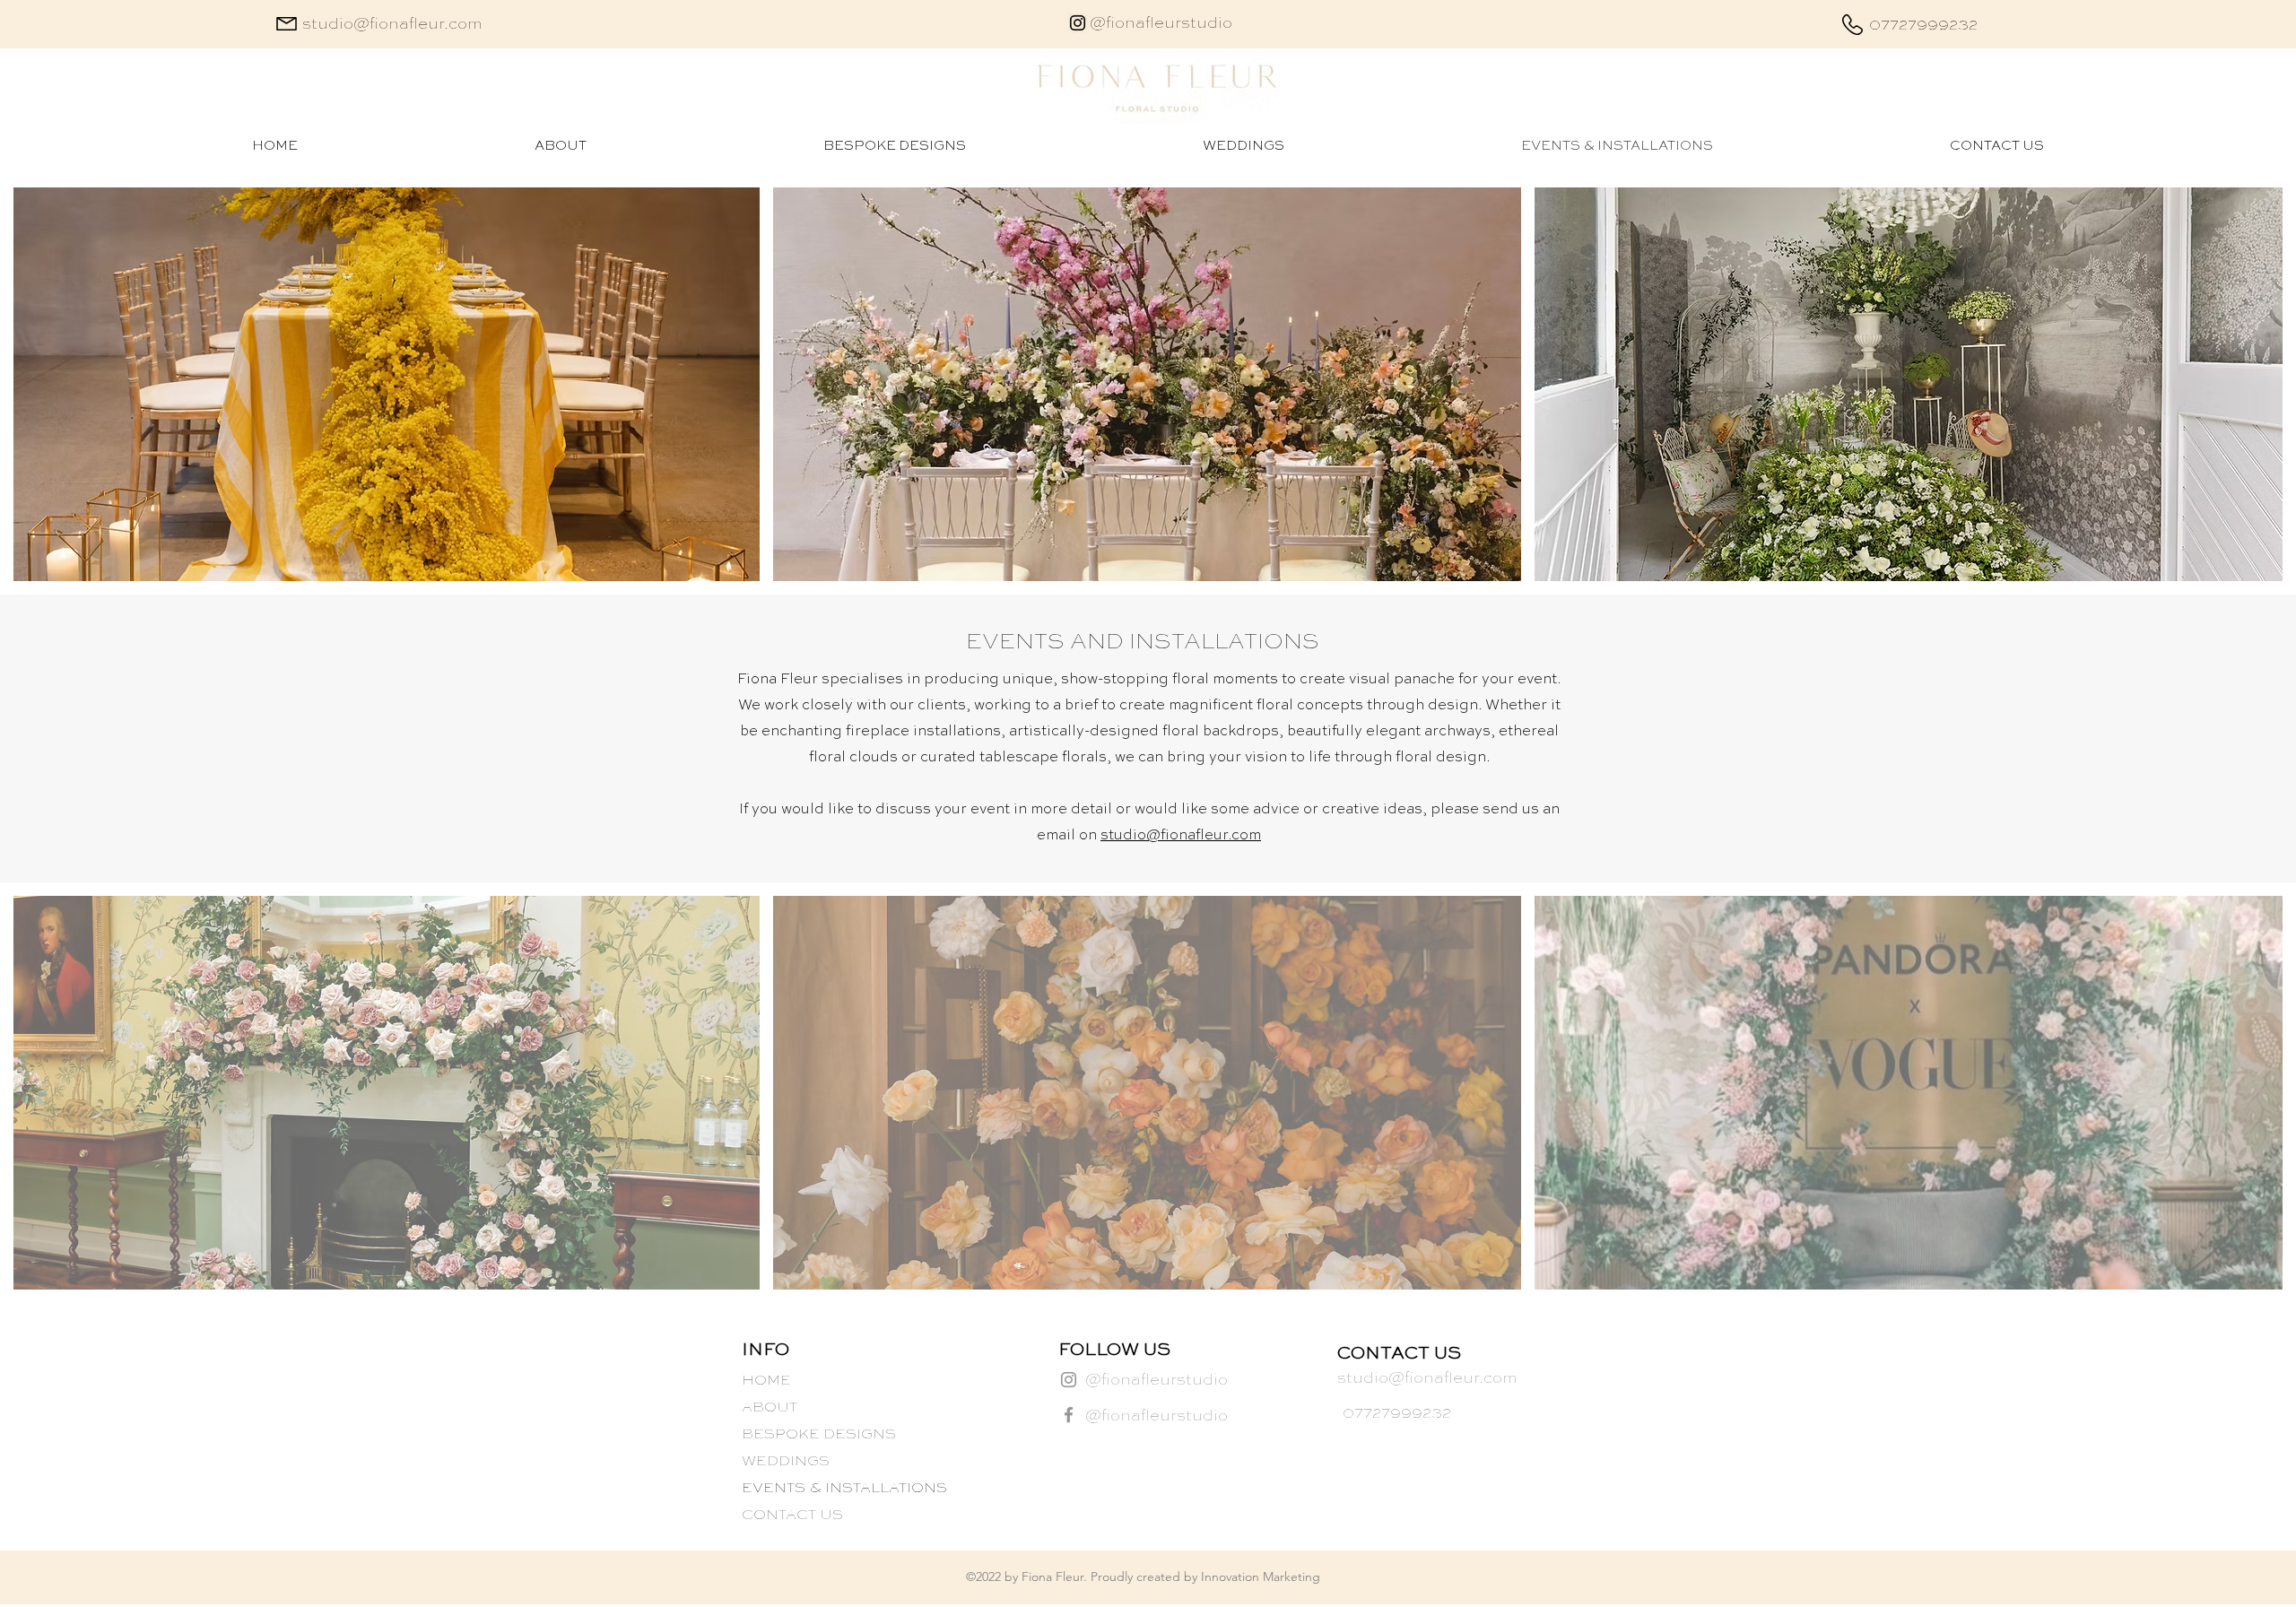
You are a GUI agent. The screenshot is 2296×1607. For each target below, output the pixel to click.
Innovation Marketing (1261, 1577)
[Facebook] (1069, 1415)
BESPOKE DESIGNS (819, 1435)
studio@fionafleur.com (1181, 836)
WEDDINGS (786, 1462)
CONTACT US (792, 1516)
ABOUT (770, 1408)
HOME (766, 1381)
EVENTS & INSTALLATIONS (844, 1489)
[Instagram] (1078, 23)
